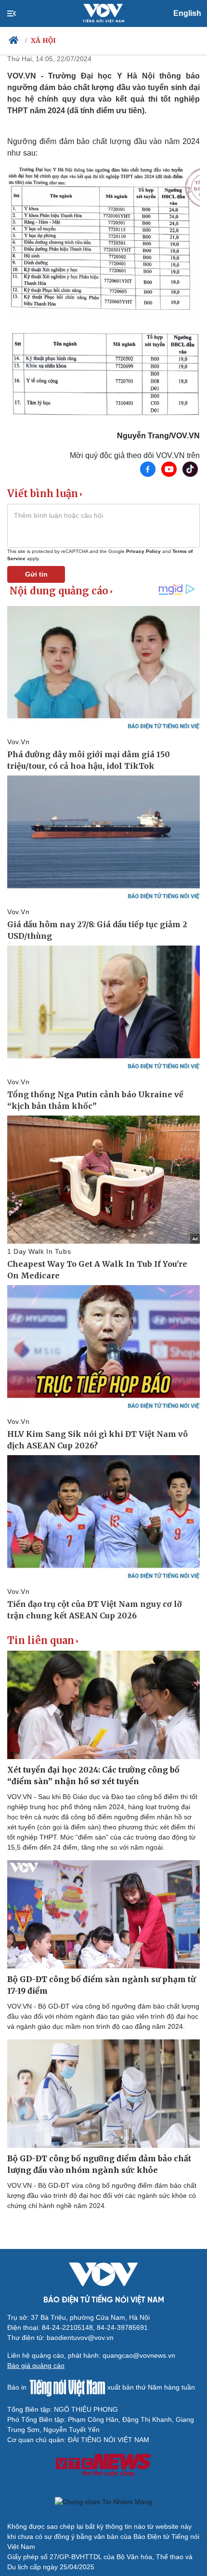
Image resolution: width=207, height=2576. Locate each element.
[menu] (19, 13)
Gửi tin (36, 574)
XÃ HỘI (44, 40)
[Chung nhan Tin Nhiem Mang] (103, 2502)
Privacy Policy (143, 551)
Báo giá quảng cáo (36, 2366)
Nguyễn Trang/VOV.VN (158, 436)
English (187, 13)
